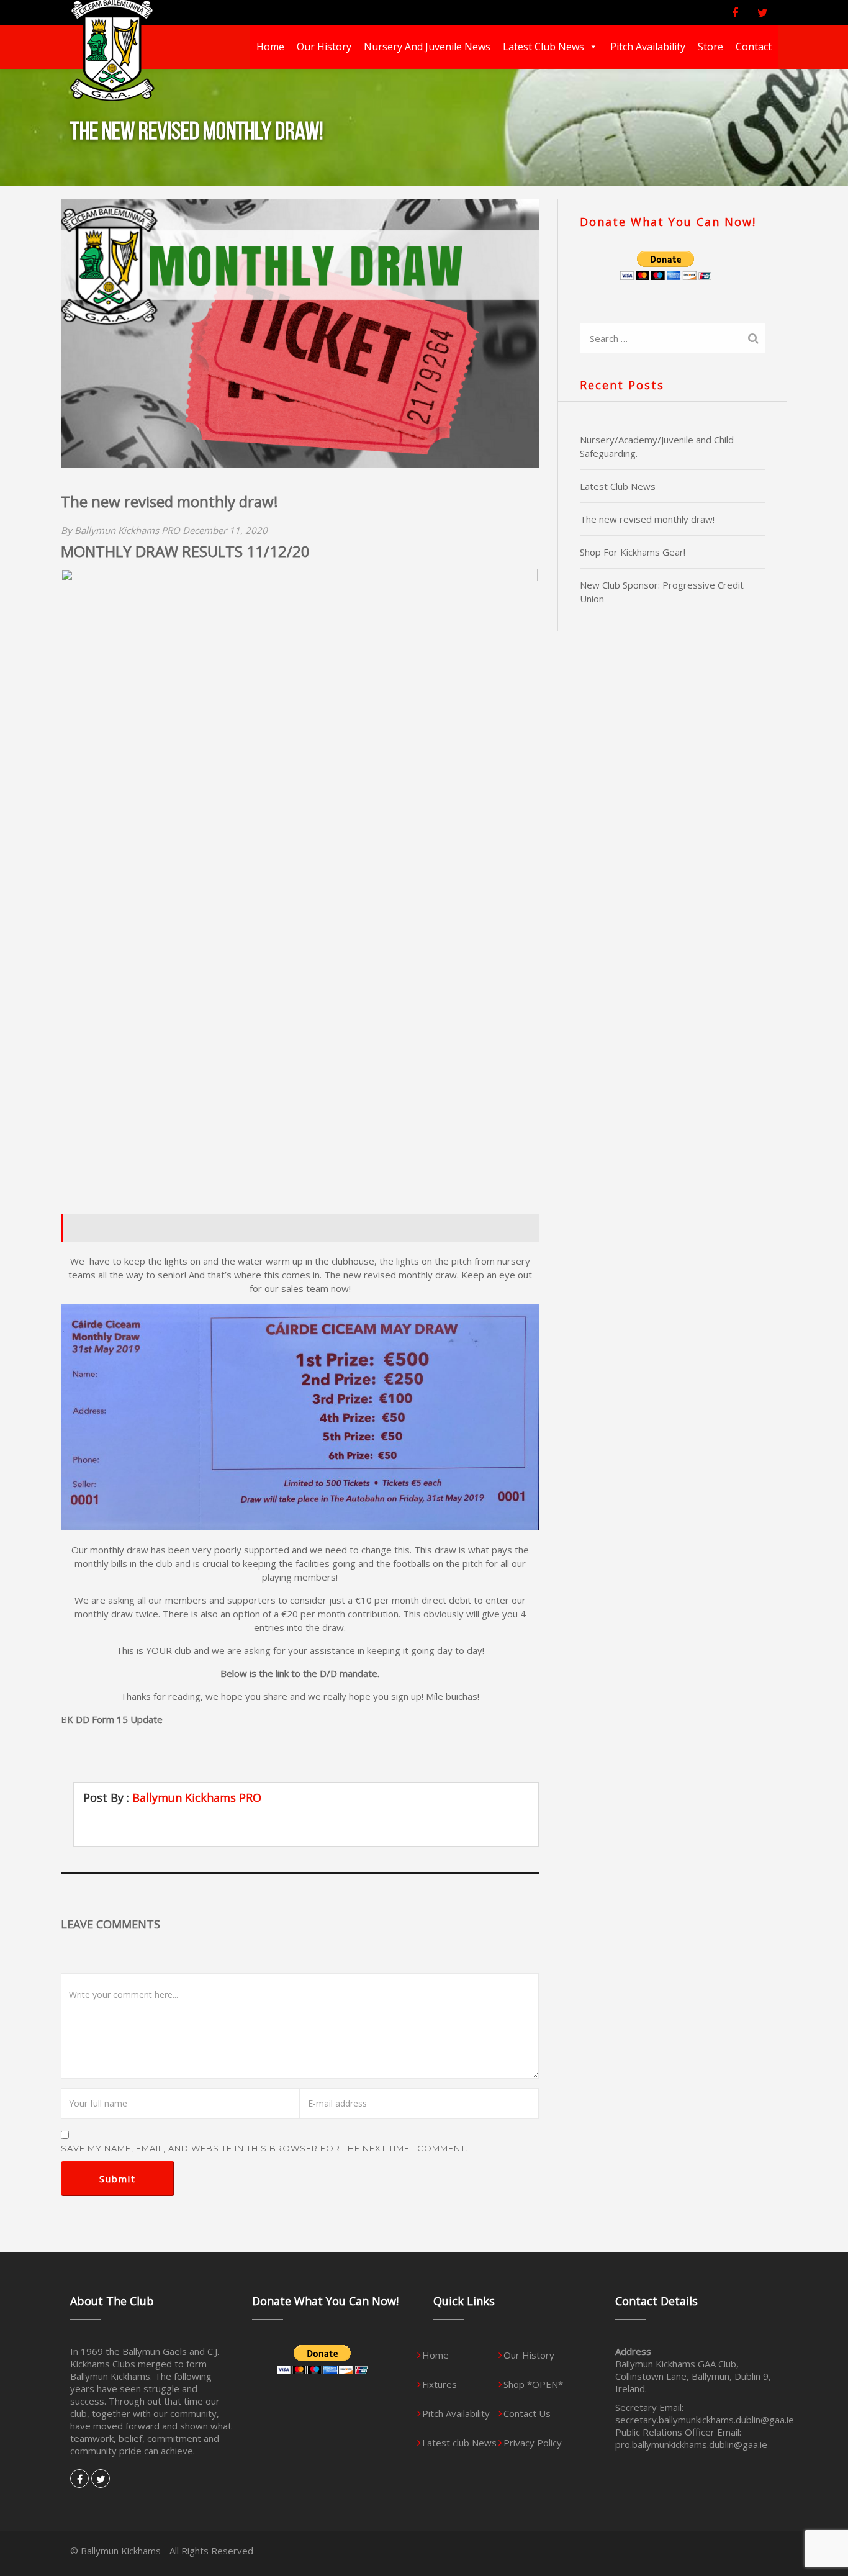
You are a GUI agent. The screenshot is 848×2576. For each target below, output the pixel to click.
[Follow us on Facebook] (738, 13)
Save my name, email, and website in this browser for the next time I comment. (264, 2148)
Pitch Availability (648, 47)
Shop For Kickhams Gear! (633, 552)
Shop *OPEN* (533, 2384)
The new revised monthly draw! (647, 519)
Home (270, 47)
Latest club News (544, 47)
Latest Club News (618, 486)
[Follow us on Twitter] (765, 13)
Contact (754, 47)
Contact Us (527, 2413)
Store (710, 47)
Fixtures (440, 2384)
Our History (324, 47)
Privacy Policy (533, 2443)
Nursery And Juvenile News (427, 47)
